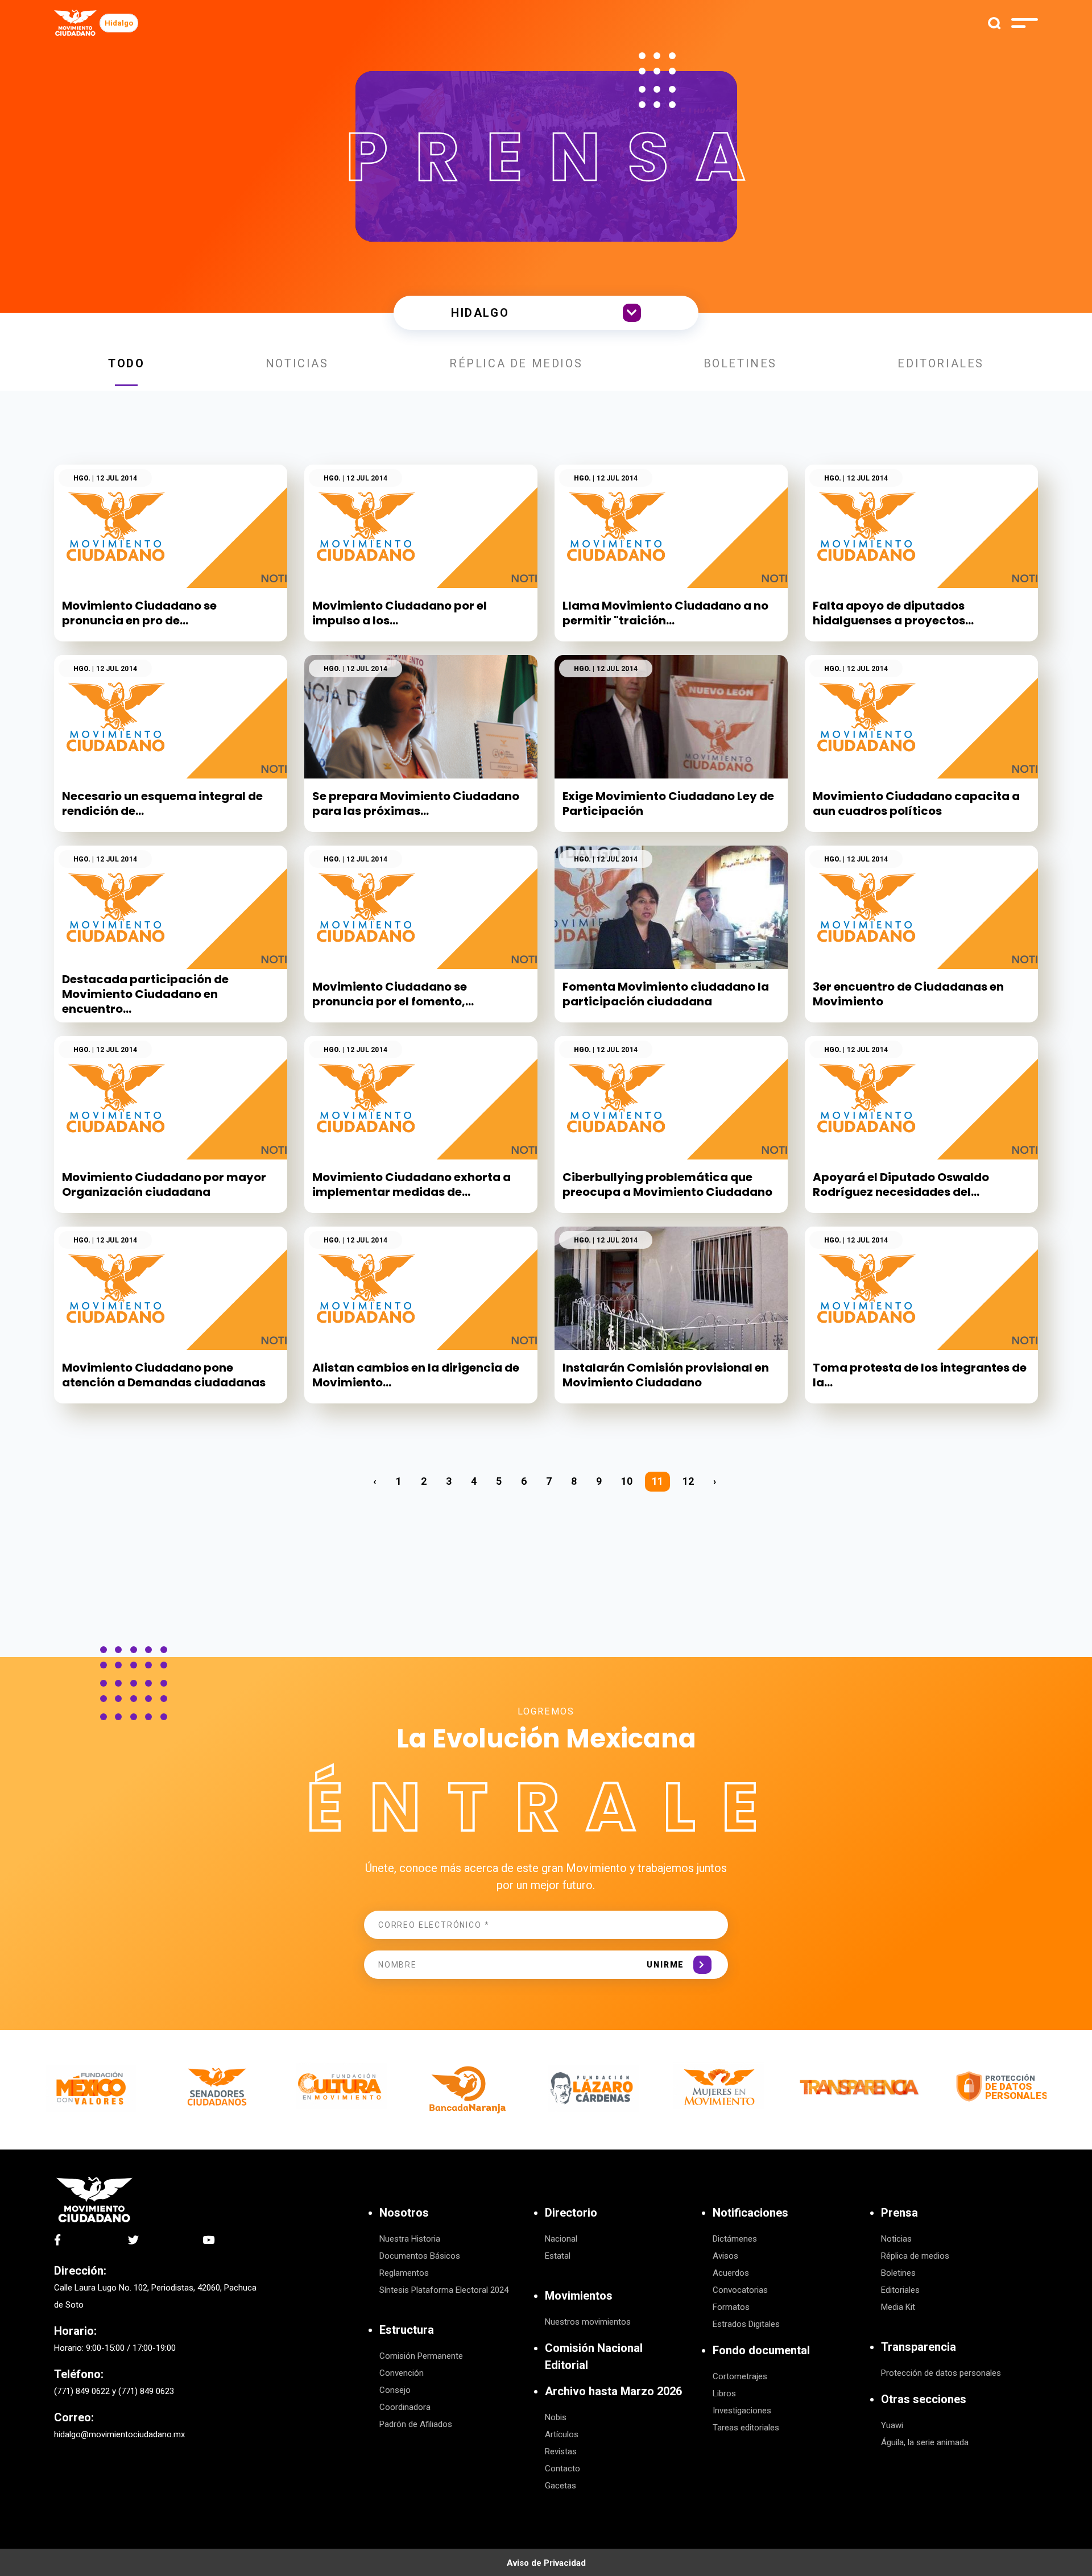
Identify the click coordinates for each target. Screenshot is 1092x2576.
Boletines (740, 363)
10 (627, 1481)
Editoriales (941, 363)
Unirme (665, 1965)
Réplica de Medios (516, 363)
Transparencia (919, 2347)
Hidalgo (119, 23)
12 (688, 1481)
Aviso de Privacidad (546, 2563)
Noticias (297, 363)
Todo (126, 363)
